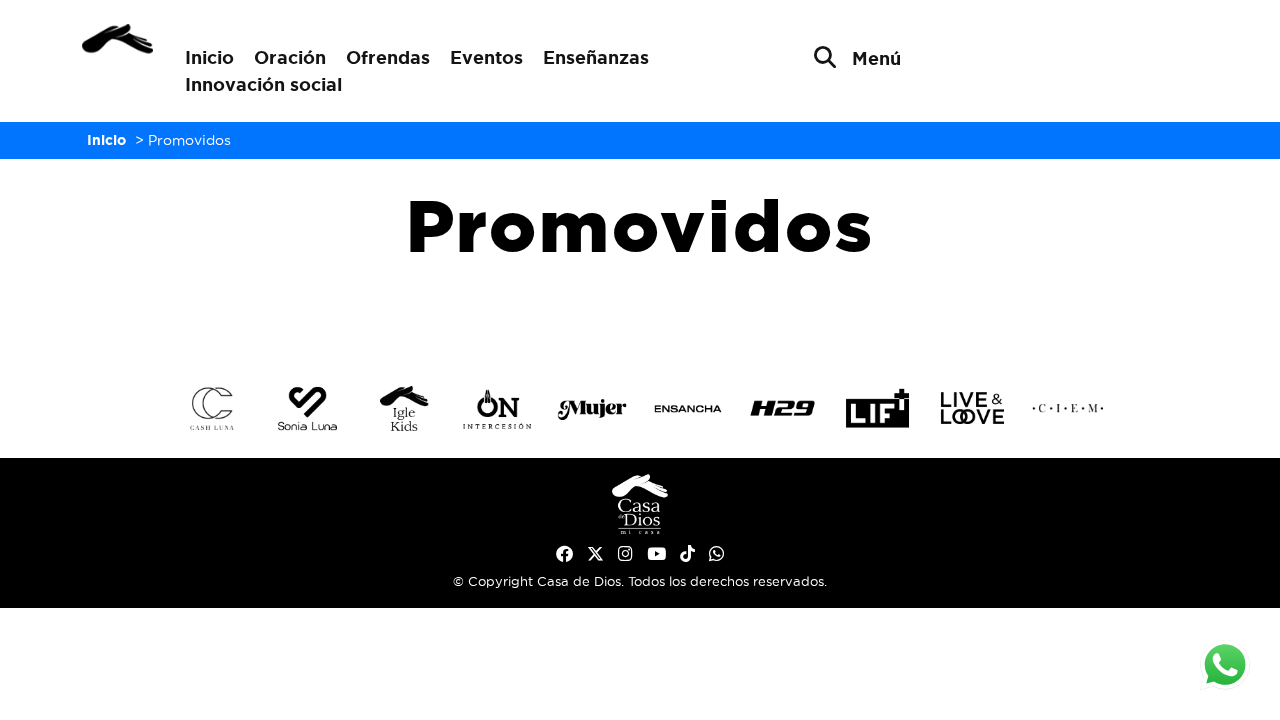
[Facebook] (564, 554)
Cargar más (640, 317)
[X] (595, 554)
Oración (290, 57)
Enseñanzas (596, 57)
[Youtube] (656, 554)
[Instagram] (625, 554)
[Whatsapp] (716, 554)
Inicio (209, 57)
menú (876, 58)
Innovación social (263, 84)
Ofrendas (388, 57)
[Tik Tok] (687, 554)
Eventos (486, 57)
